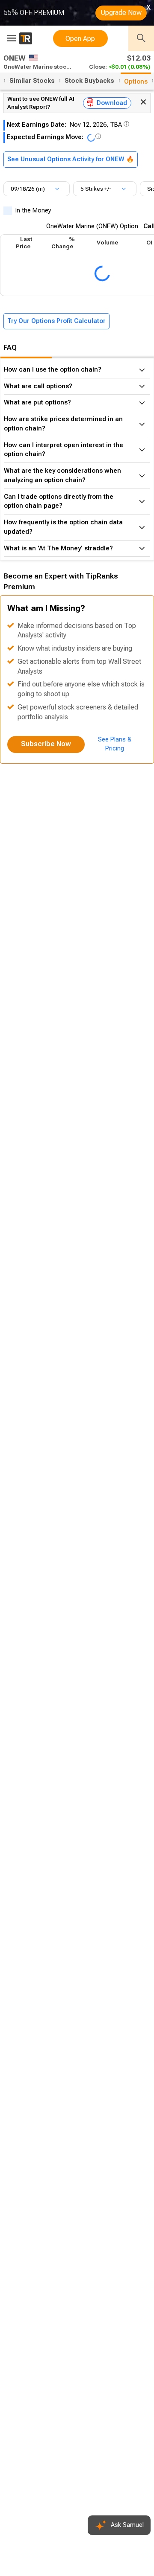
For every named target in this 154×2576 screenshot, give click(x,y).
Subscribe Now (46, 744)
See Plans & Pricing (115, 744)
